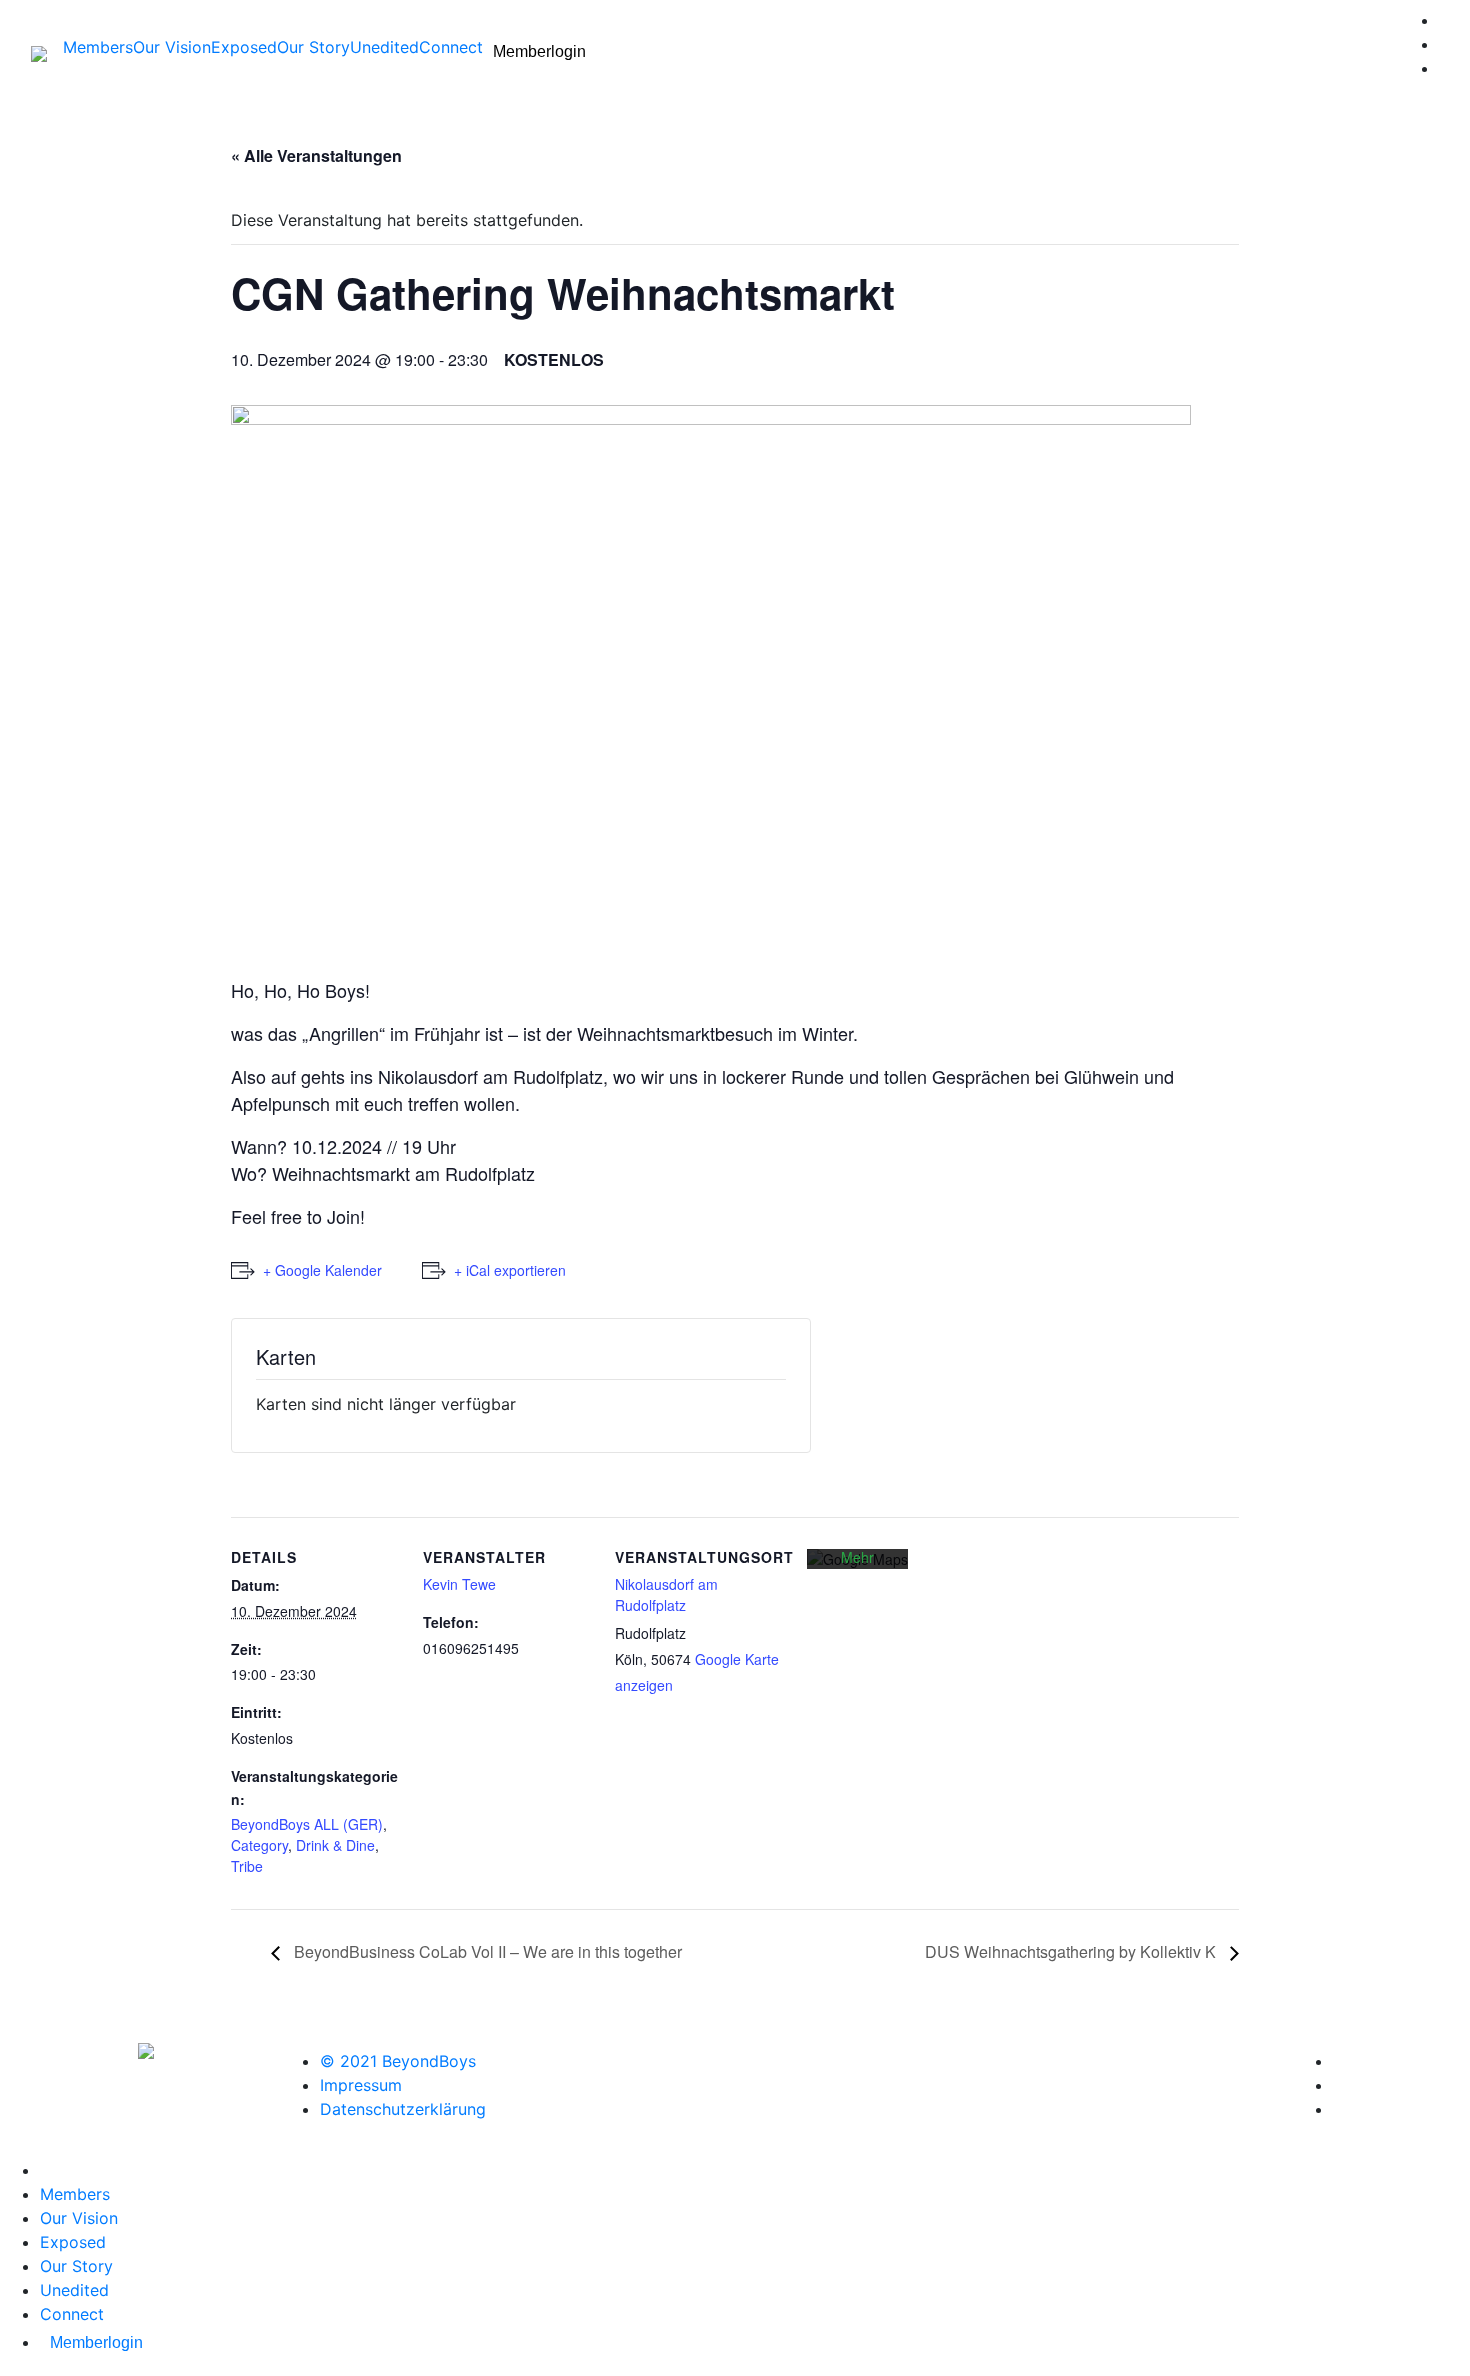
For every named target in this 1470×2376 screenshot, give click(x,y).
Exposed (244, 47)
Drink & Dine (335, 1845)
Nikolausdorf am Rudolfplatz (666, 1594)
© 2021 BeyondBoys (398, 2061)
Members (98, 47)
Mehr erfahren (858, 1567)
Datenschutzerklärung (403, 2109)
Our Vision (172, 47)
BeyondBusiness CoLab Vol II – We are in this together (486, 1951)
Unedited (384, 47)
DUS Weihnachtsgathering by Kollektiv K (1072, 1951)
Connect (451, 47)
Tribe (247, 1866)
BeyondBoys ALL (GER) (307, 1824)
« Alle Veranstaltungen (316, 155)
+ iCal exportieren (510, 1270)
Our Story (313, 47)
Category (259, 1845)
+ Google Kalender (322, 1270)
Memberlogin (539, 51)
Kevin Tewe (459, 1584)
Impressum (361, 2085)
